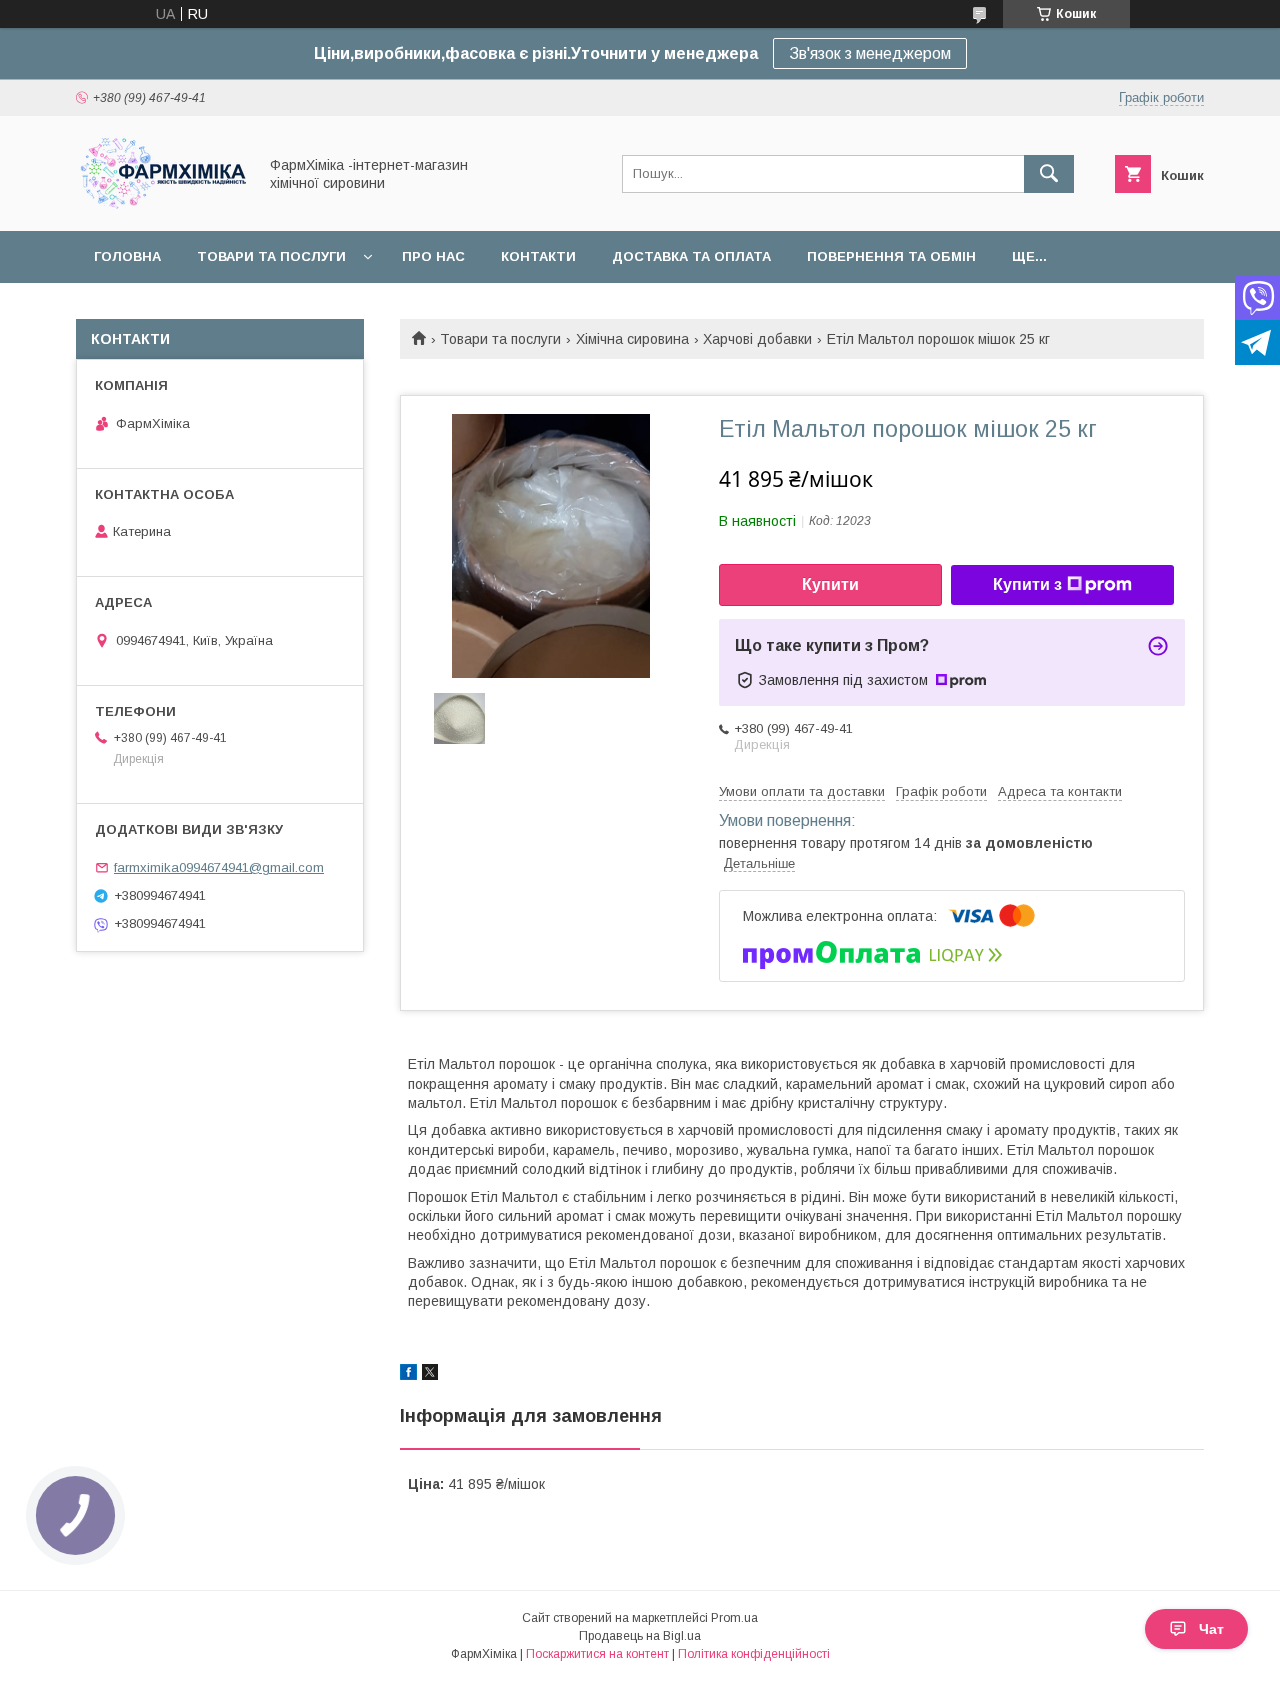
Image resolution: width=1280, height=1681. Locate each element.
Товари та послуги (271, 256)
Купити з (1027, 584)
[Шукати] (1049, 174)
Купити (830, 584)
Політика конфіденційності (754, 1654)
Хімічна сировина (632, 339)
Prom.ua (734, 1618)
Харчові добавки (757, 339)
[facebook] (408, 1375)
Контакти (538, 256)
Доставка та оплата (691, 256)
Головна (127, 256)
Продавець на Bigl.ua (640, 1636)
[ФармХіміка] (161, 205)
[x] (430, 1375)
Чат (1211, 1629)
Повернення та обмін (891, 256)
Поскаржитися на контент (597, 1654)
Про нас (433, 256)
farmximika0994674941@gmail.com (219, 867)
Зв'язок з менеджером (870, 53)
